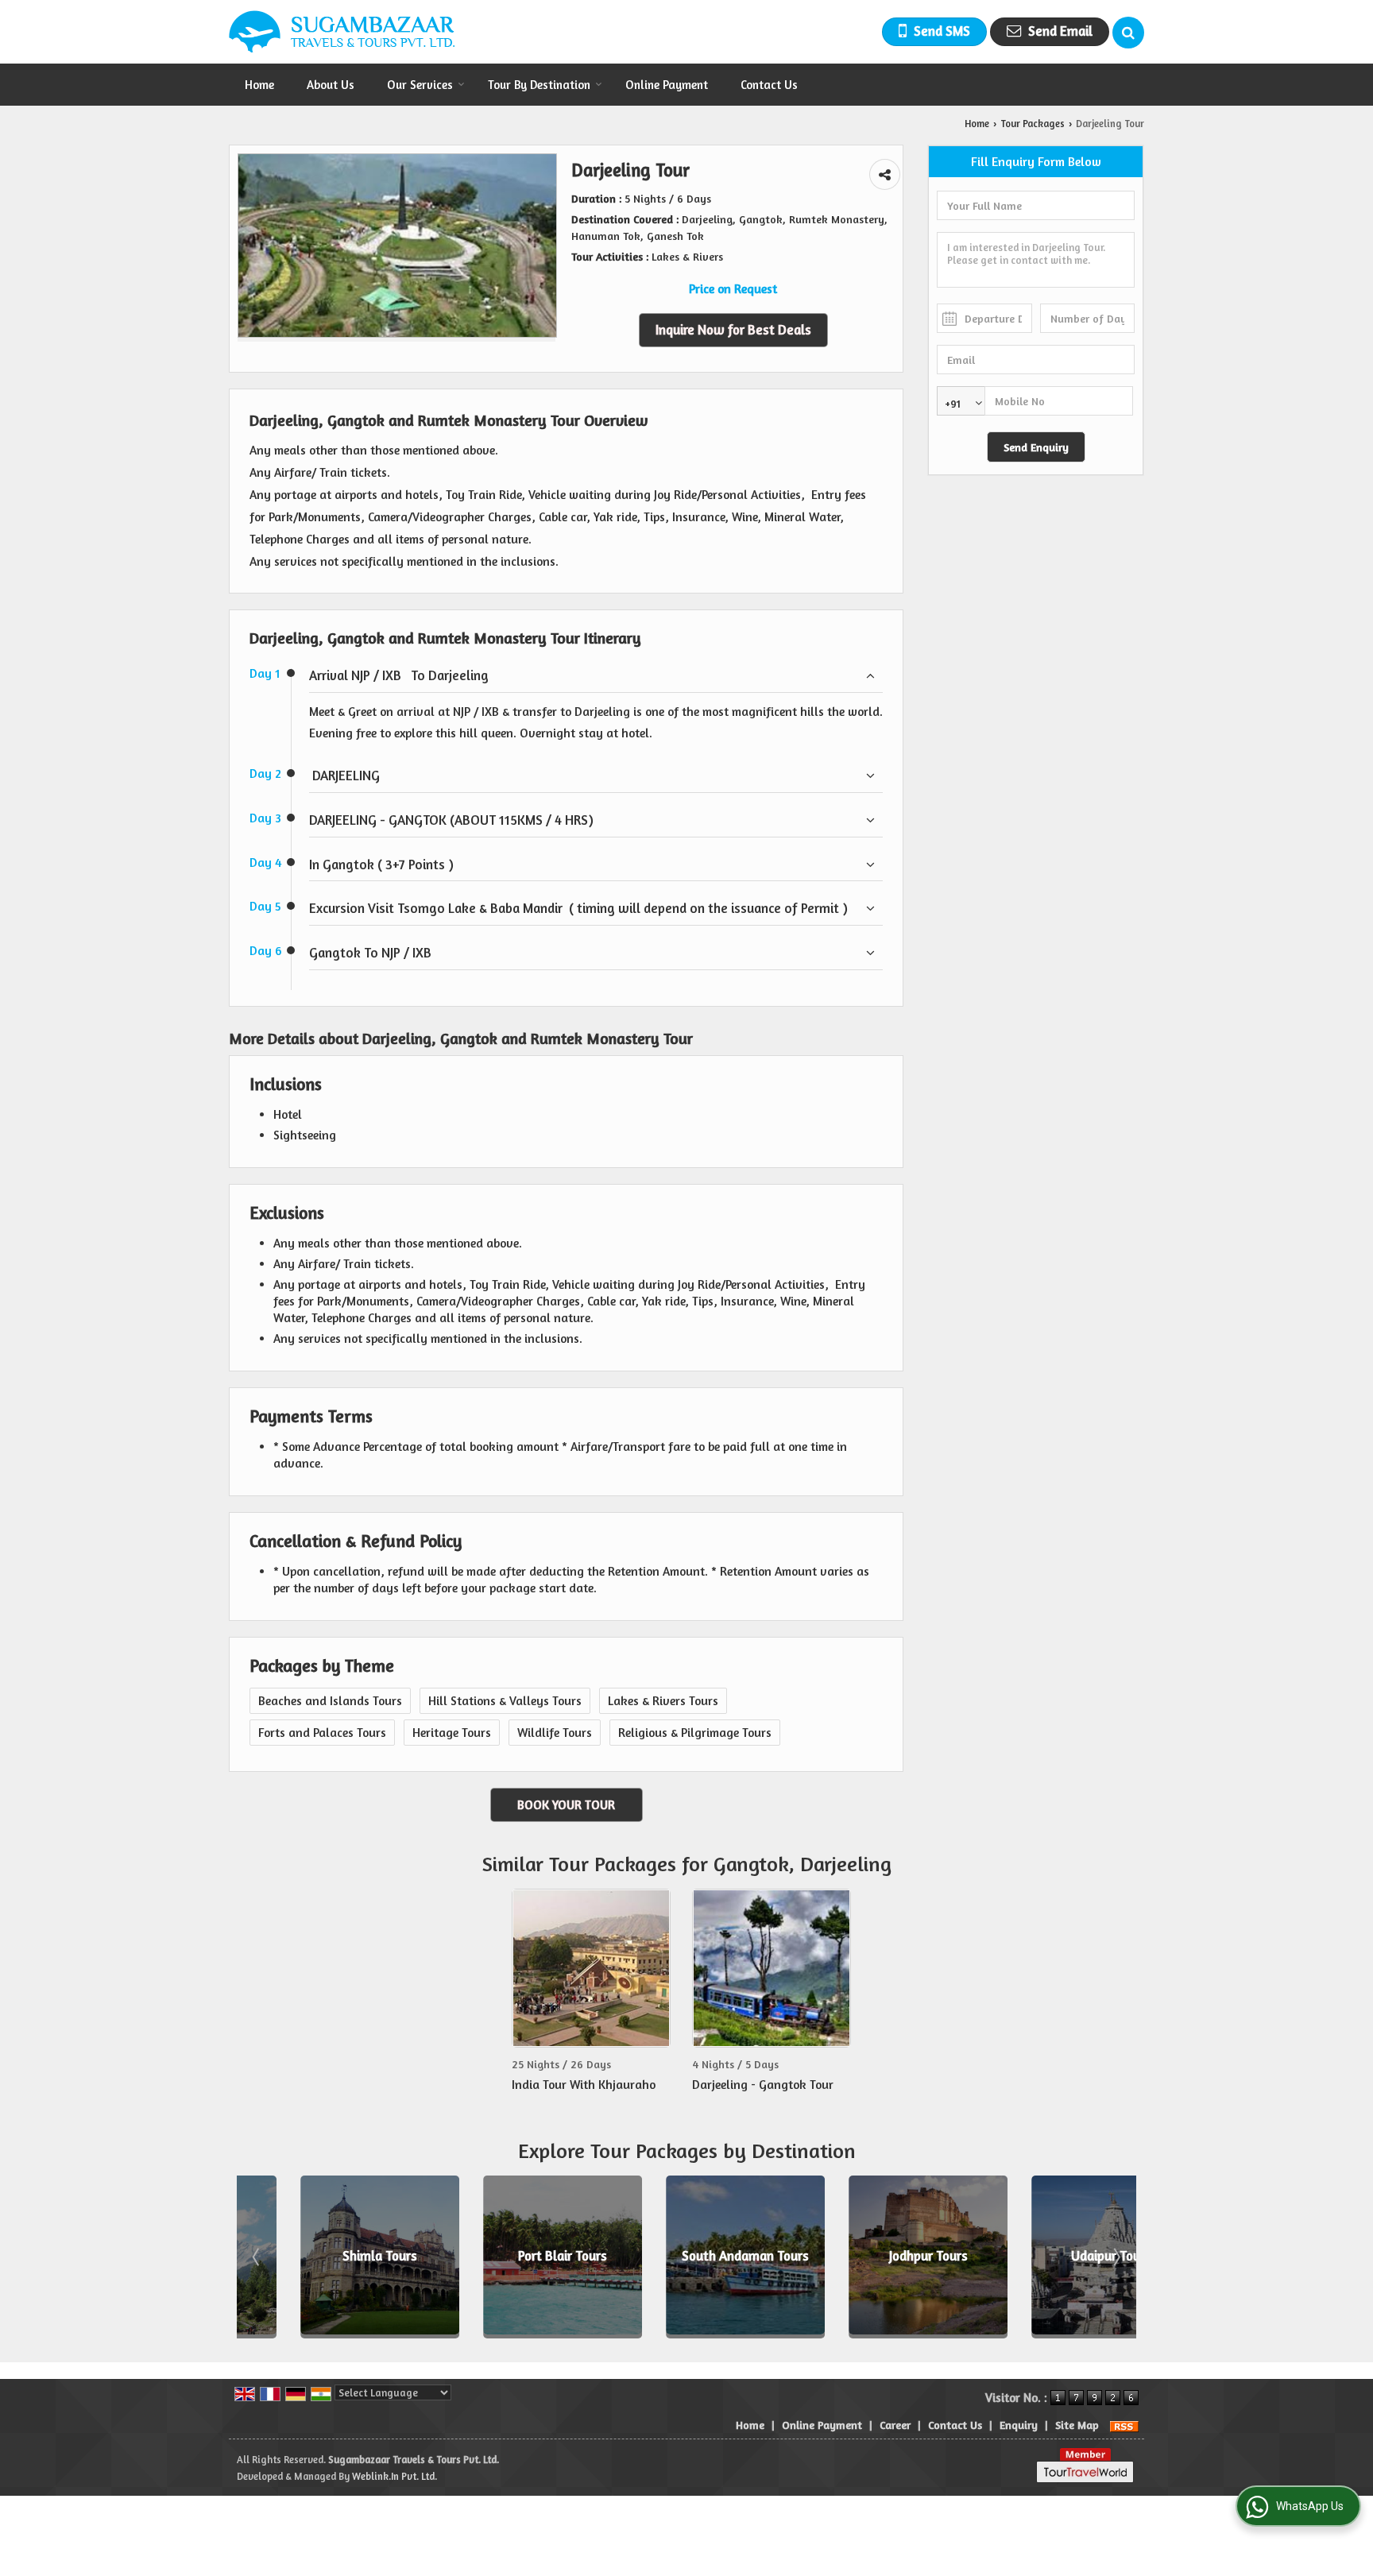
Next (1116, 2257)
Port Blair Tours (505, 2257)
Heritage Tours (452, 1733)
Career (895, 2425)
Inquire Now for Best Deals (733, 330)
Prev (257, 2257)
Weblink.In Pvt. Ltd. (394, 2476)
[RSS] (1124, 2425)
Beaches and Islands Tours (330, 1701)
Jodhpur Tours (870, 2257)
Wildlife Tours (555, 1733)
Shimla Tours (322, 2257)
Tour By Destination (539, 85)
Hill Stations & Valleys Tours (505, 1701)
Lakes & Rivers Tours (663, 1701)
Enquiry (1019, 2425)
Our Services (420, 85)
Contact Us (769, 85)
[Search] (1128, 33)
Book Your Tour (566, 1805)
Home (259, 85)
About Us (331, 85)
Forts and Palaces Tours (322, 1733)
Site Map (1077, 2425)
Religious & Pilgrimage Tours (695, 1733)
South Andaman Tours (687, 2257)
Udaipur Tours (1053, 2257)
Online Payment (667, 85)
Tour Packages (1033, 124)
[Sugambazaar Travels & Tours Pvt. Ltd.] (342, 32)
